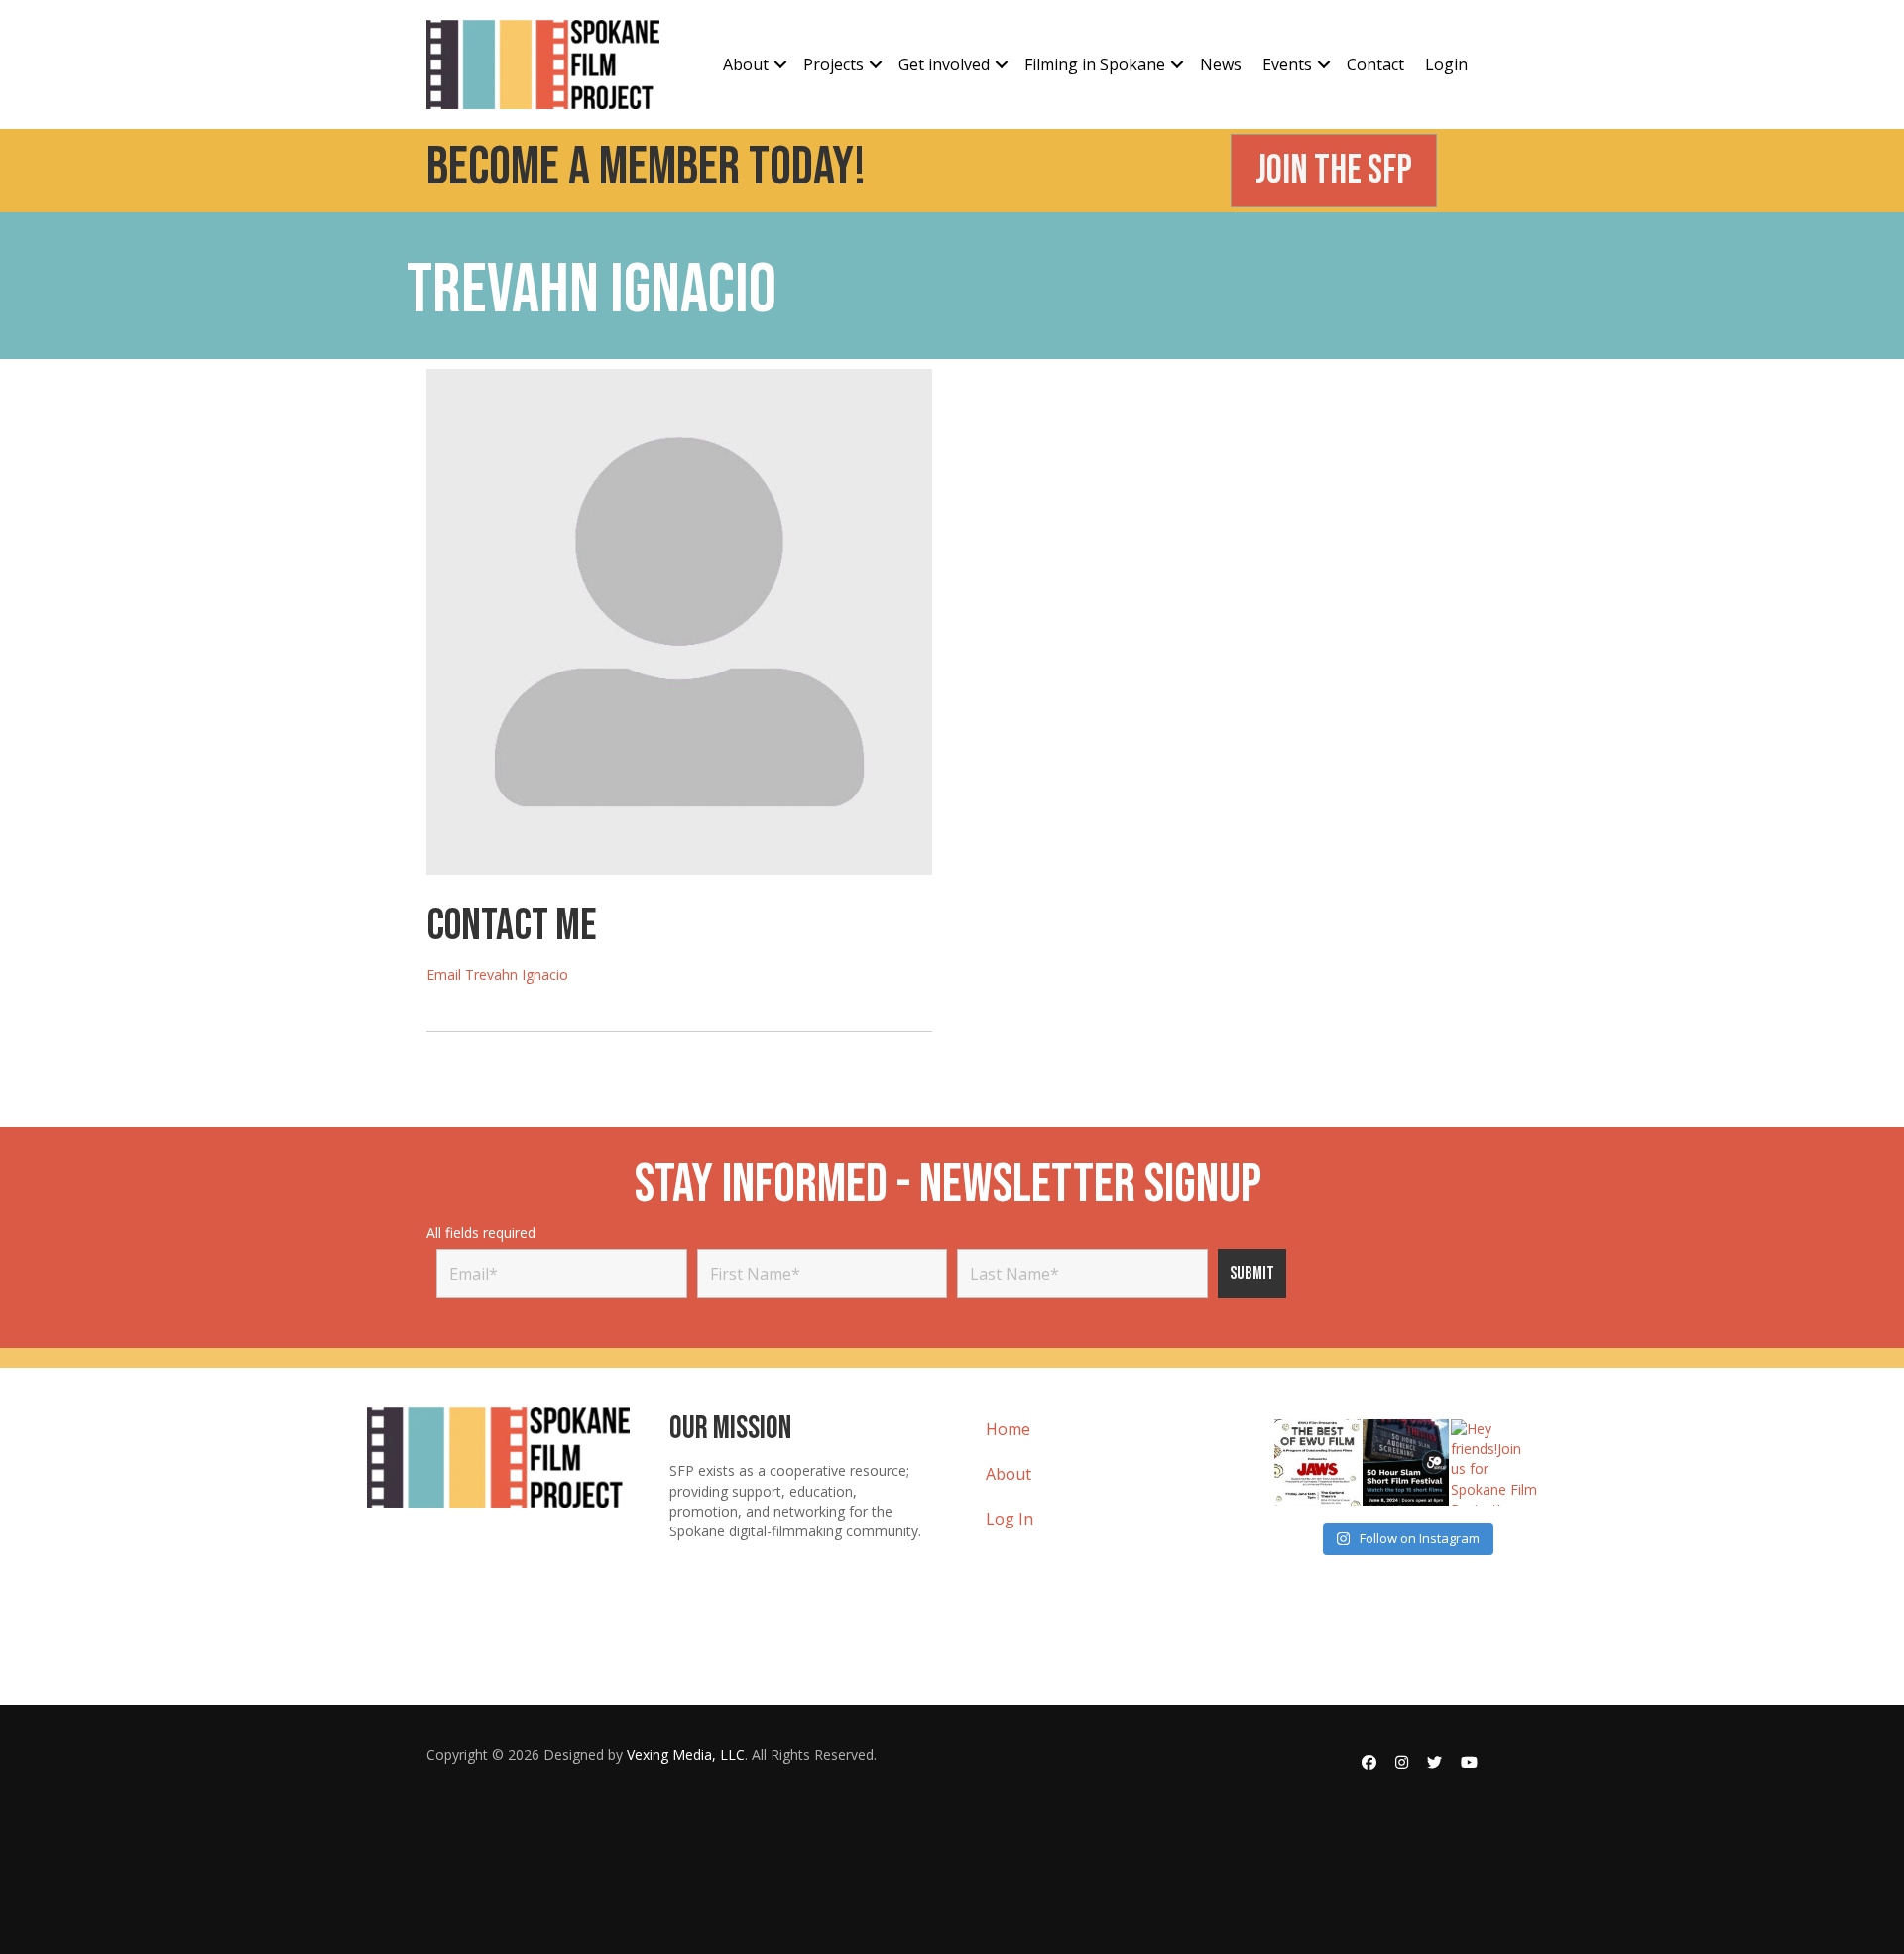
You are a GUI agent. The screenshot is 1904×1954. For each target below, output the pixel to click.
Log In (1010, 1519)
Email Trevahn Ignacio (497, 975)
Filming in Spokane (1095, 64)
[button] (780, 64)
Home (1008, 1429)
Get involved (944, 64)
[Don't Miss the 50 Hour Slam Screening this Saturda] (1406, 1463)
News (1221, 64)
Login (1446, 64)
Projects (833, 64)
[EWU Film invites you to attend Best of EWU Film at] (1317, 1463)
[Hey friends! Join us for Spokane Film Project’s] (1494, 1463)
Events (1287, 64)
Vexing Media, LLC (686, 1754)
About (746, 64)
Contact (1375, 64)
